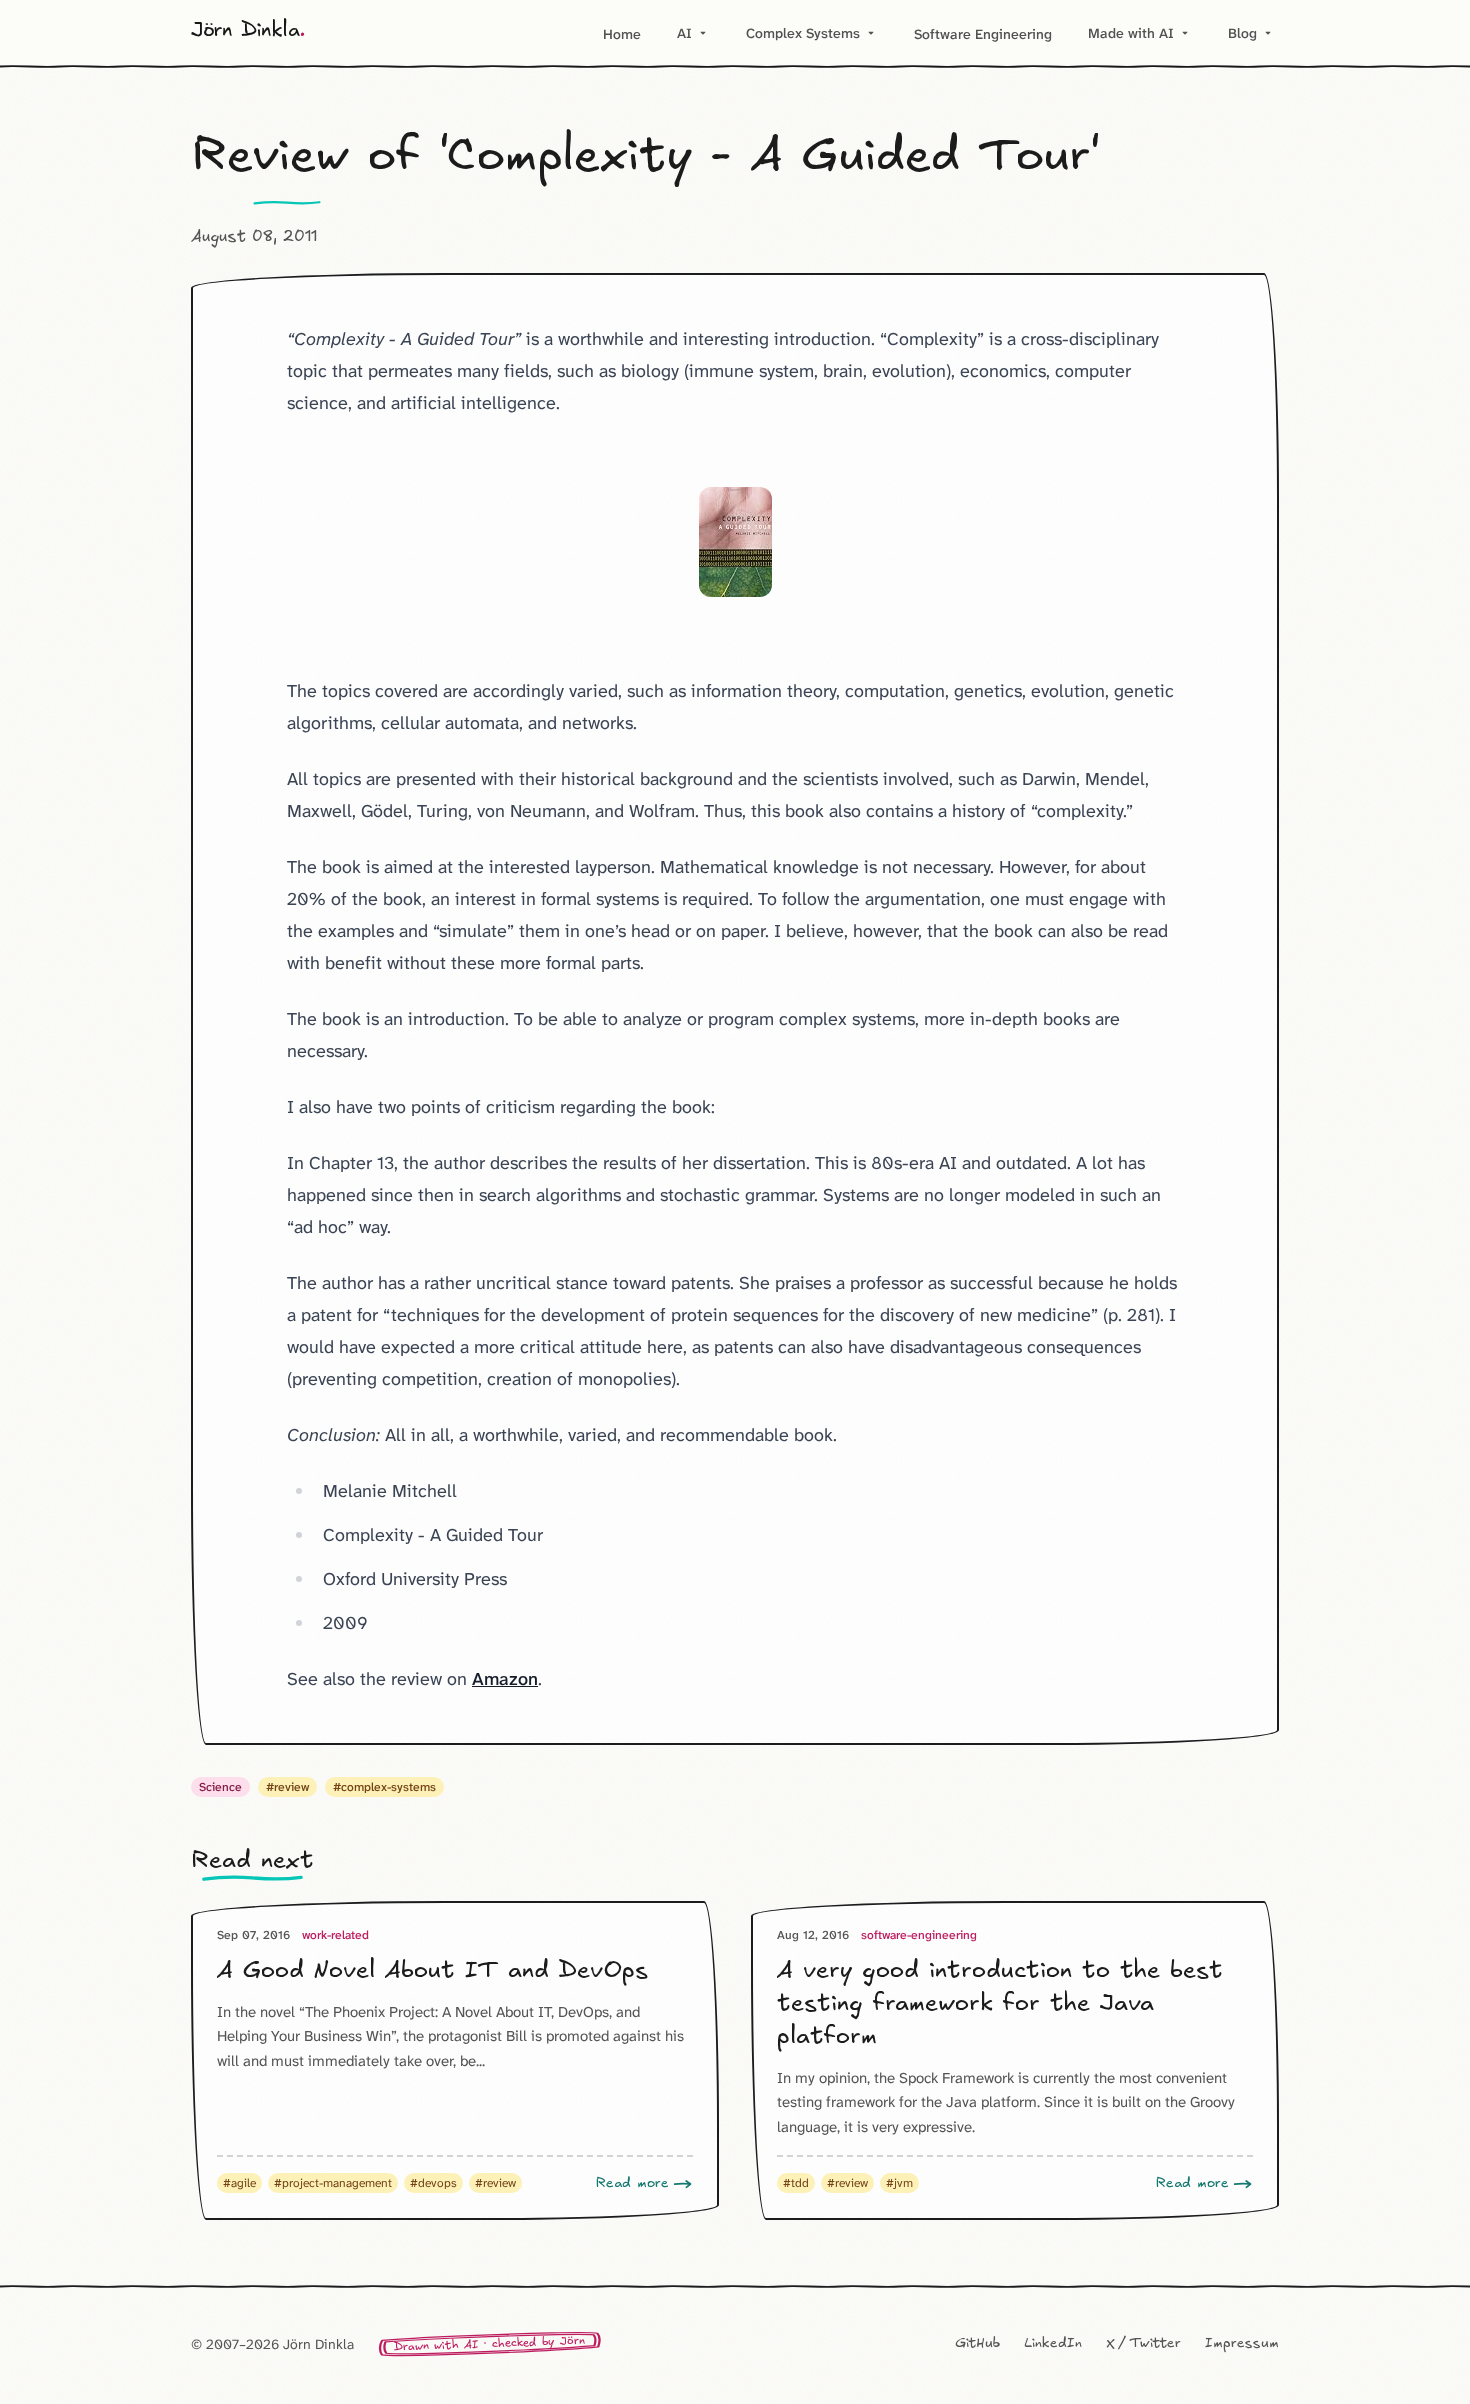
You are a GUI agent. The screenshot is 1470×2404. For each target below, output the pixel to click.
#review (287, 1787)
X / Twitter (1143, 2343)
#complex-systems (384, 1787)
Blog (1251, 33)
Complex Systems (812, 33)
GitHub (977, 2343)
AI (693, 33)
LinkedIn (1053, 2343)
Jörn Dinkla (248, 31)
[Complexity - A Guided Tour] (735, 542)
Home (622, 34)
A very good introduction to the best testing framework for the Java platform (1000, 2004)
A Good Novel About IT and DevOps (432, 1971)
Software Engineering (983, 34)
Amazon (505, 1679)
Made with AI (1140, 33)
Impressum (1242, 2343)
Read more (632, 2183)
